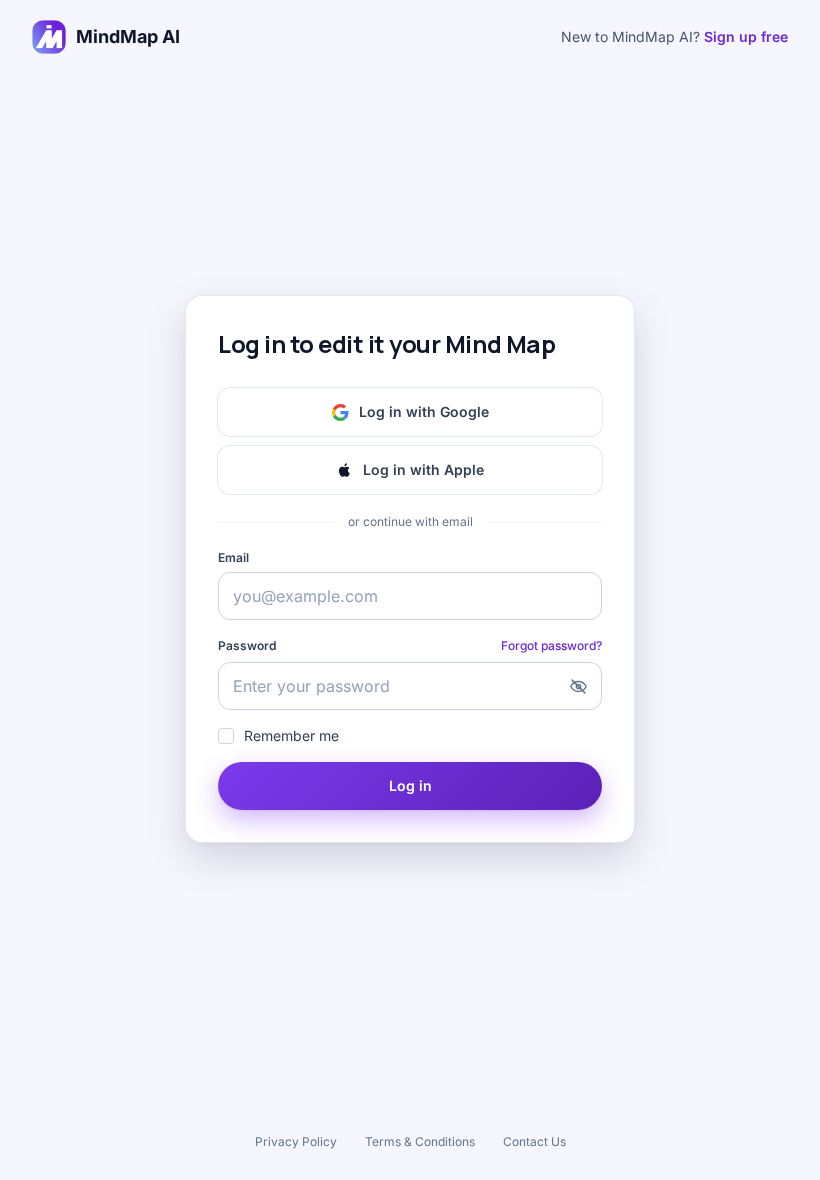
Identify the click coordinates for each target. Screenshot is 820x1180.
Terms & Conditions (420, 1141)
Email (233, 557)
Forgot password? (551, 645)
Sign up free (746, 36)
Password (247, 645)
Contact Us (534, 1141)
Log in (410, 785)
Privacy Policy (296, 1141)
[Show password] (578, 686)
